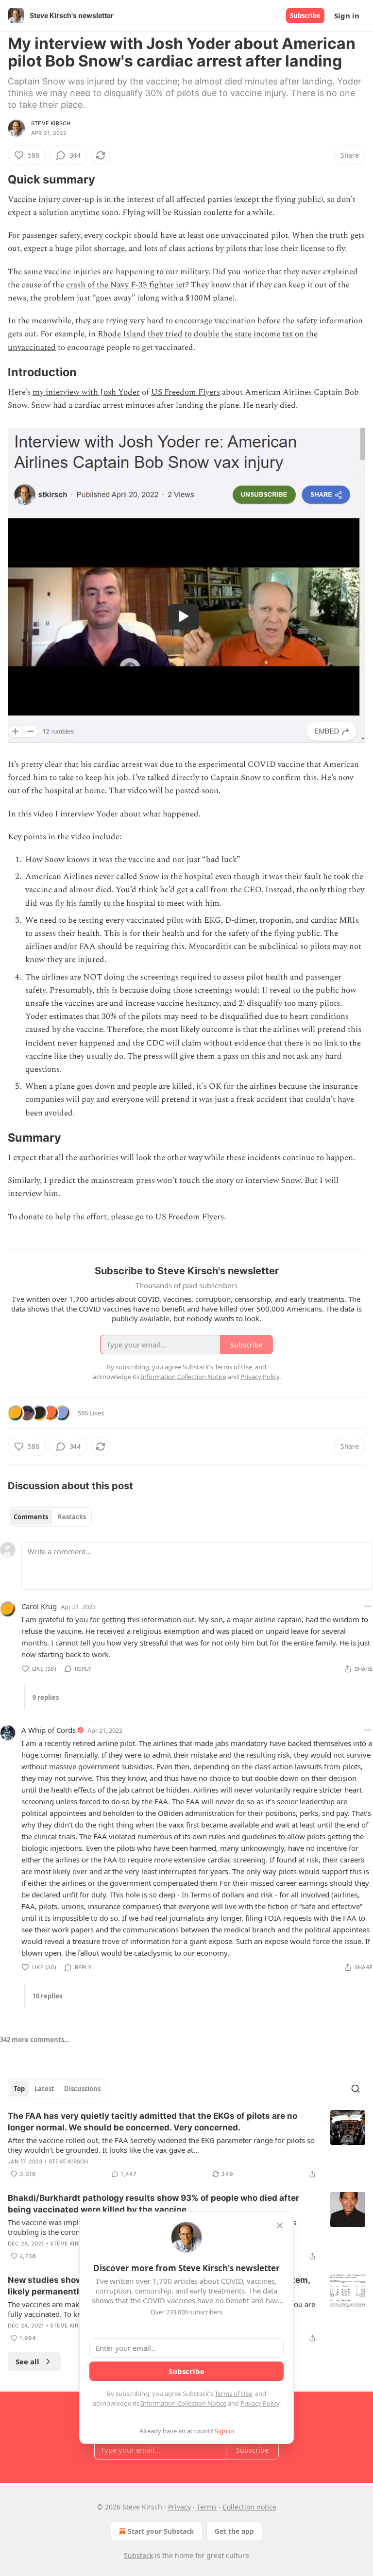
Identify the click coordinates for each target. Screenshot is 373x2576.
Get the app (234, 2531)
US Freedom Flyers (186, 392)
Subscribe (305, 16)
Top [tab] (19, 2089)
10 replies (47, 1996)
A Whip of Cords (49, 1730)
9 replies (46, 1697)
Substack (138, 2555)
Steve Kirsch (51, 123)
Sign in (347, 16)
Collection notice (249, 2507)
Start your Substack (161, 2531)
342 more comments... (35, 2040)
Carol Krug (39, 1606)
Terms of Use (233, 2393)
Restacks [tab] (72, 1517)
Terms (207, 2507)
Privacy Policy (260, 2403)
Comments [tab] (31, 1517)
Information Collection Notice (184, 2403)
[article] (186, 2145)
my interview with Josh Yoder (86, 392)
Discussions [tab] (82, 2089)
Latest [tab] (44, 2089)
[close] (280, 2226)
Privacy (179, 2507)
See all (27, 2361)
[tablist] (50, 1517)
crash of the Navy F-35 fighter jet (126, 285)
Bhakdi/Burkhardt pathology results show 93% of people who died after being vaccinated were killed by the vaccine (153, 2204)
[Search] (356, 2089)
